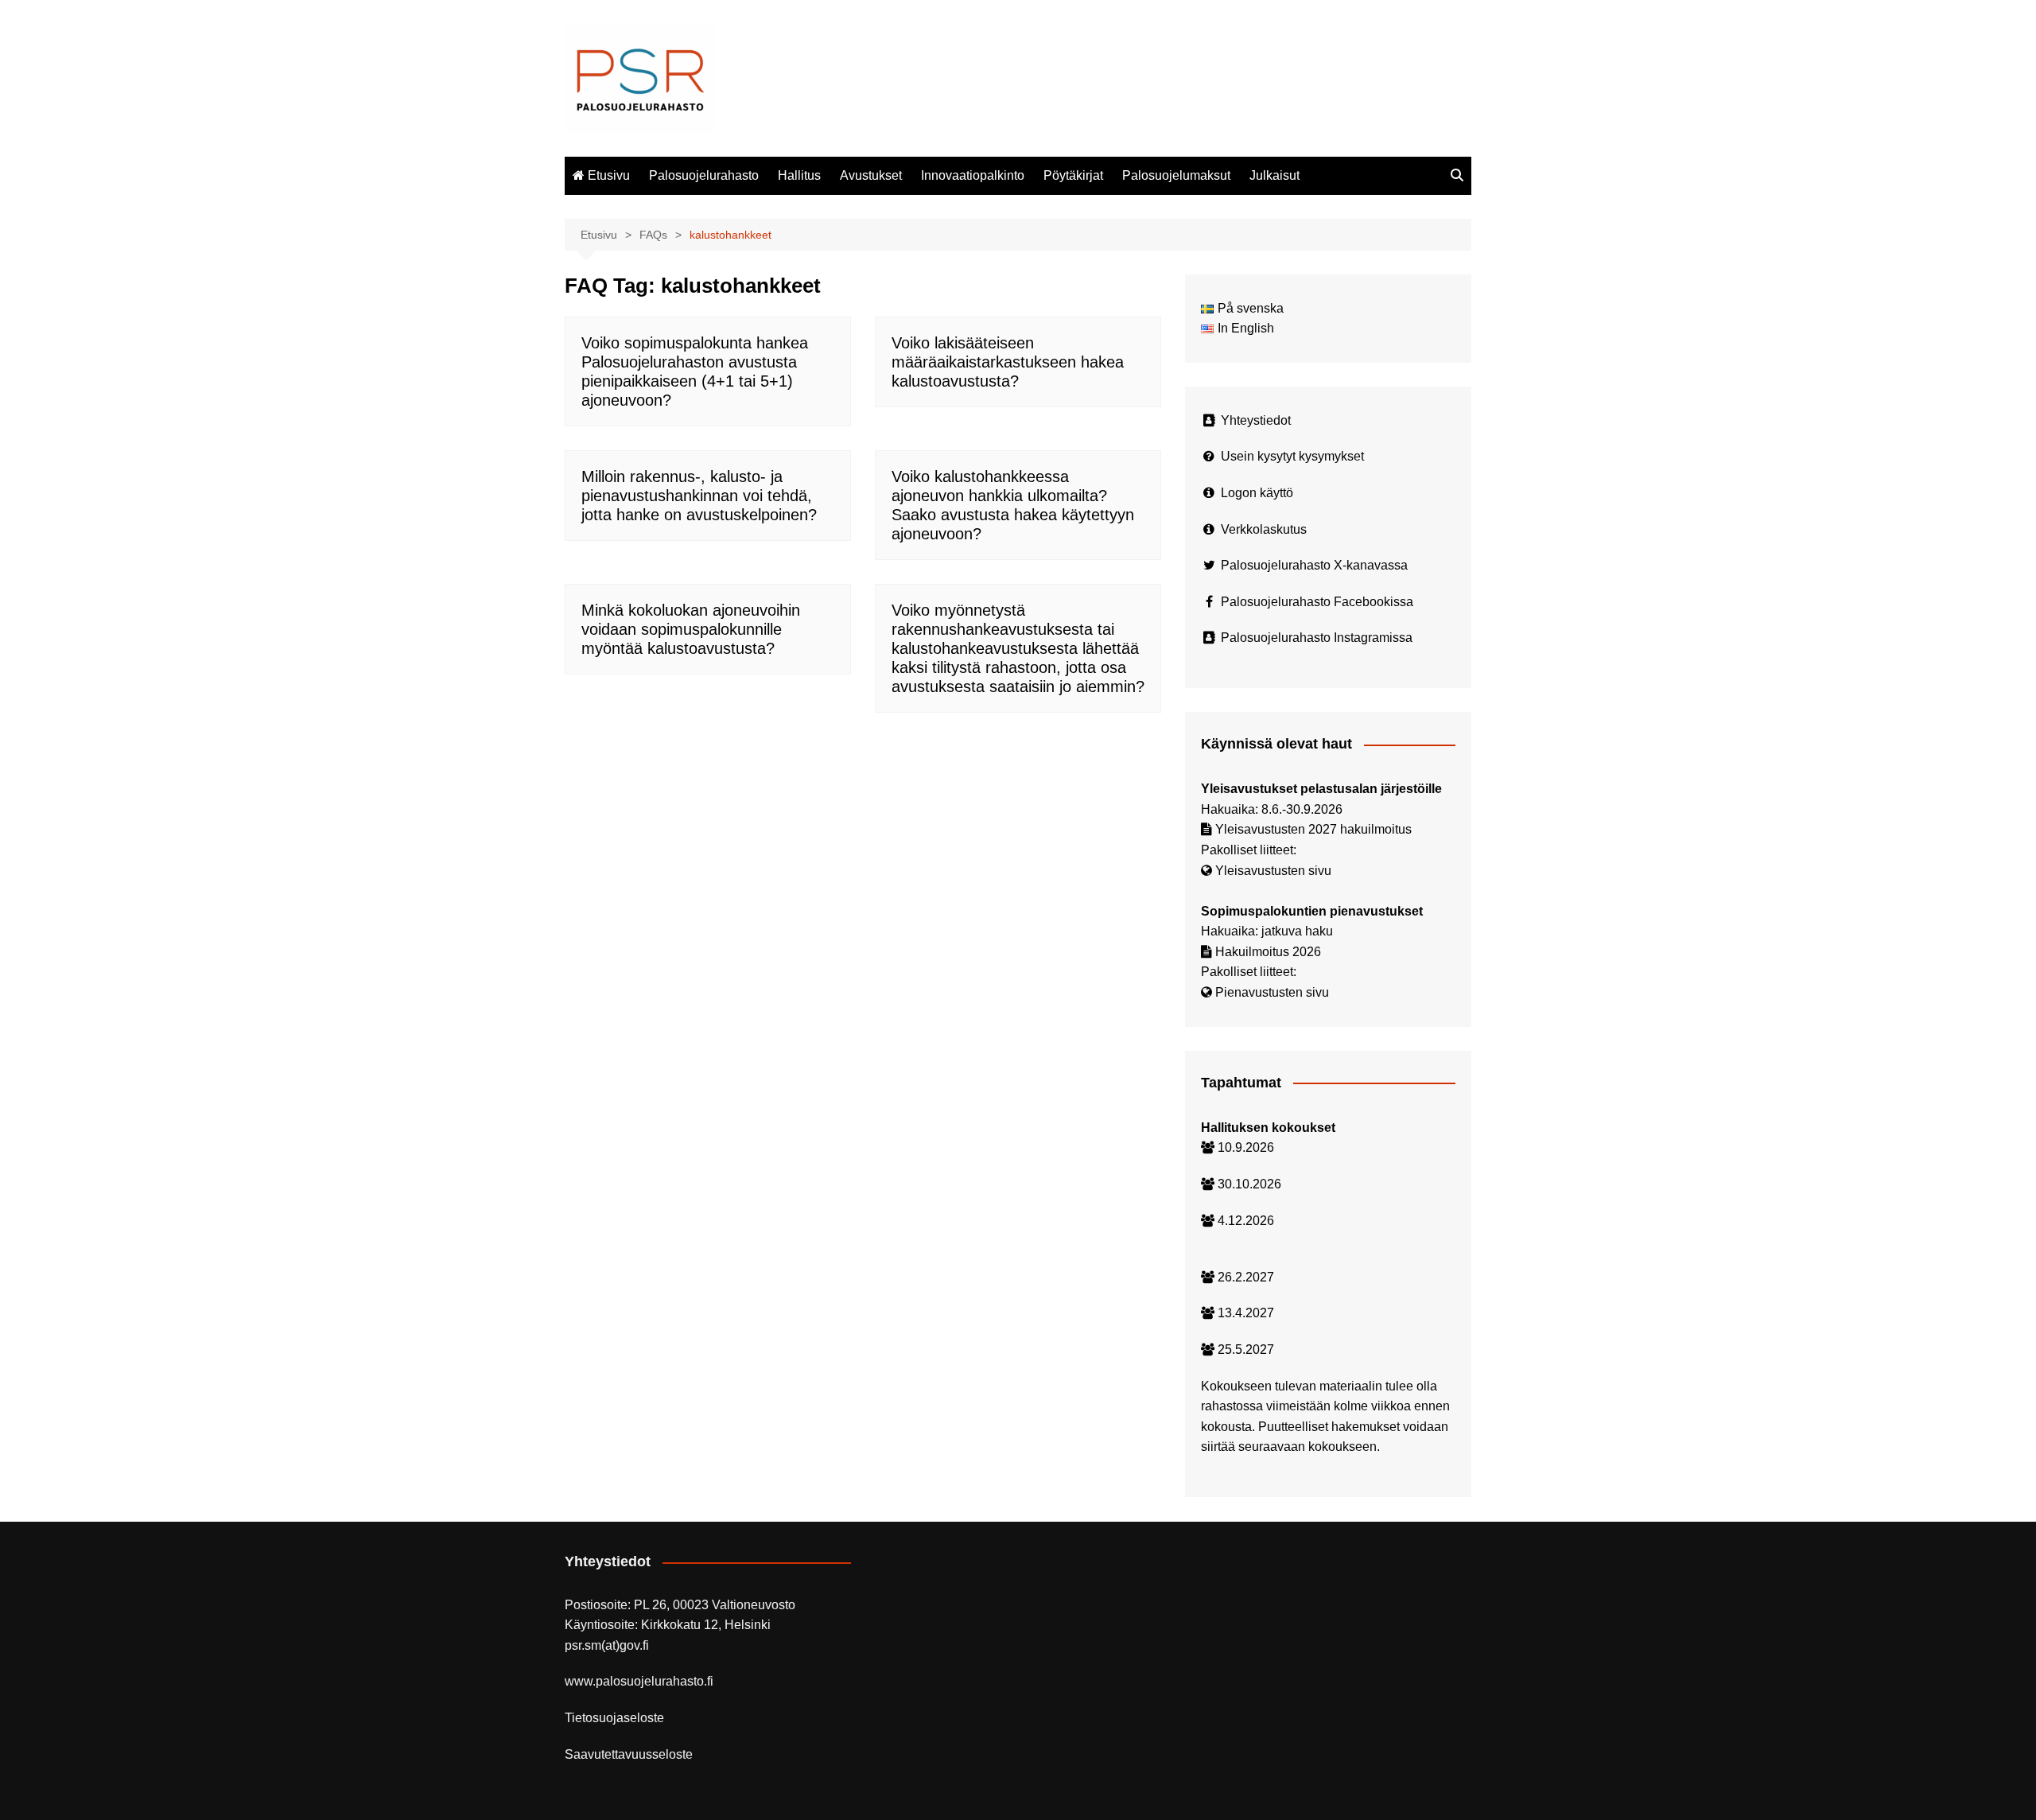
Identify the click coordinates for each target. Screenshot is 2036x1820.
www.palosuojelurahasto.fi (639, 1681)
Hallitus (799, 175)
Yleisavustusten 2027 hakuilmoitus (1313, 829)
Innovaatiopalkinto (973, 175)
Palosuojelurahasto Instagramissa (1317, 638)
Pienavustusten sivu (1272, 992)
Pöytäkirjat (1073, 175)
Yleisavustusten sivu (1273, 871)
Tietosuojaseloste (614, 1718)
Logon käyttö (1257, 493)
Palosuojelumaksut (1176, 175)
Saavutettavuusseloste (629, 1754)
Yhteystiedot (1256, 420)
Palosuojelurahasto (704, 175)
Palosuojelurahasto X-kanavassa (1314, 565)
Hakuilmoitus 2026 (1268, 952)
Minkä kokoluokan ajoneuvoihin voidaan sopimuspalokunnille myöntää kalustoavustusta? (691, 629)
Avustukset (871, 175)
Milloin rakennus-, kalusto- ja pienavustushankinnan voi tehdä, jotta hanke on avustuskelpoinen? (699, 496)
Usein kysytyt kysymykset (1292, 456)
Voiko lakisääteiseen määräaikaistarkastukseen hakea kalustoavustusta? (1008, 362)
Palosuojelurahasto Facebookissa (1317, 602)
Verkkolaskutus (1264, 529)
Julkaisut (1274, 175)
